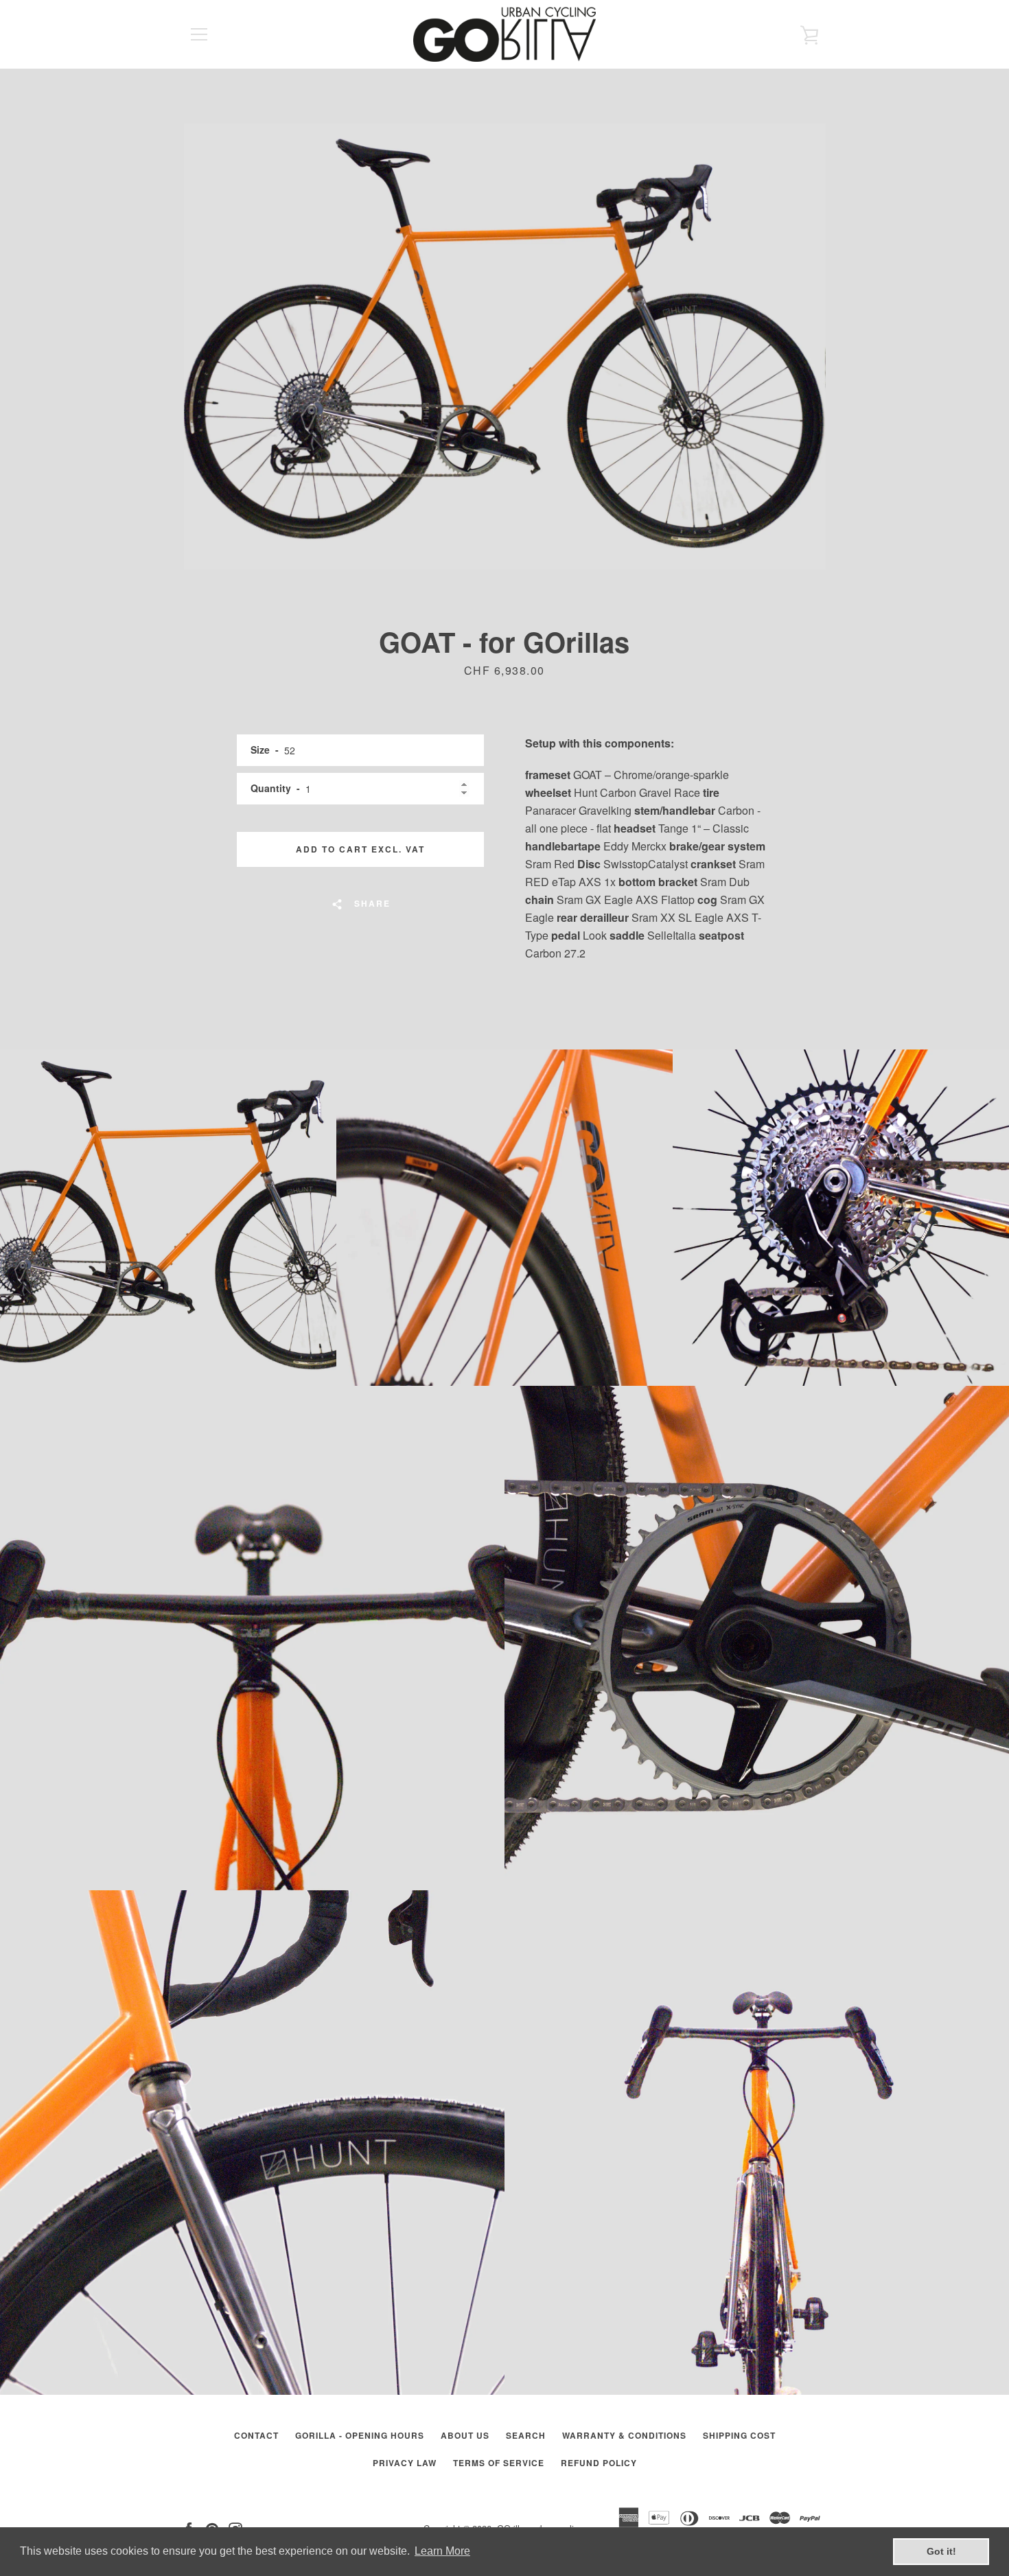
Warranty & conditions (624, 2435)
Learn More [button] (442, 2551)
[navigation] (199, 34)
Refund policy (599, 2463)
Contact (256, 2435)
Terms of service (499, 2463)
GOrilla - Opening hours (360, 2435)
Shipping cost (739, 2435)
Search (526, 2435)
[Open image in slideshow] (505, 347)
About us (465, 2435)
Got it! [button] (941, 2551)
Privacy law (405, 2463)
